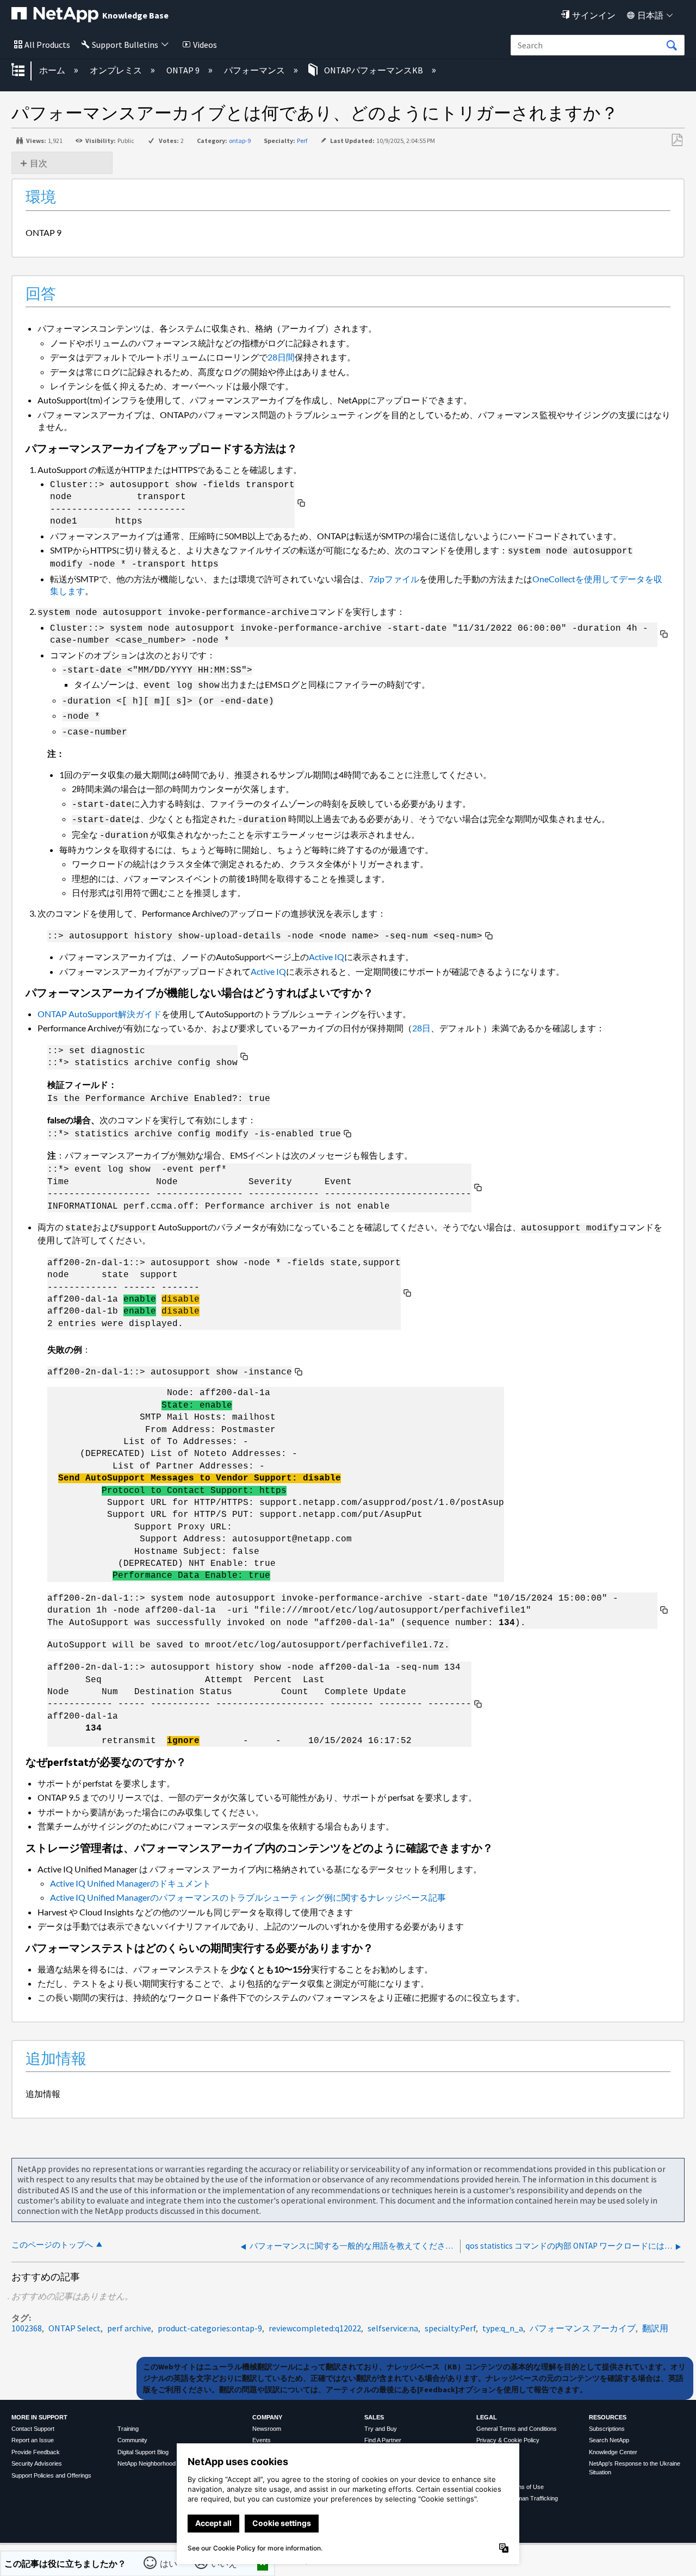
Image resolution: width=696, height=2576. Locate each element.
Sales (374, 2417)
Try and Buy (381, 2429)
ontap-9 (240, 141)
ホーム (53, 70)
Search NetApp (609, 2440)
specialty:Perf (450, 2328)
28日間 (281, 357)
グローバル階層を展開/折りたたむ (25, 71)
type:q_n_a (503, 2328)
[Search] (672, 46)
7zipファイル (394, 579)
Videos (205, 45)
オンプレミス (117, 70)
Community (132, 2440)
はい (169, 2563)
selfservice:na (393, 2328)
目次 (39, 163)
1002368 (27, 2328)
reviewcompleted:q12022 (315, 2328)
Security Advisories (37, 2463)
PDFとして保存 (677, 140)
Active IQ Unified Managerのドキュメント (130, 1883)
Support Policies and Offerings (51, 2475)
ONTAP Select (74, 2328)
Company (267, 2417)
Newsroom (267, 2429)
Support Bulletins (125, 45)
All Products (47, 45)
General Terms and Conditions (517, 2429)
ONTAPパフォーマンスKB (374, 70)
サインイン (594, 15)
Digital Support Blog (143, 2452)
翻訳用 (655, 2328)
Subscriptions (607, 2429)
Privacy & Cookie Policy (508, 2440)
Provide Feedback (36, 2452)
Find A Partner (383, 2440)
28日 (421, 1028)
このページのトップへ (52, 2245)
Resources (608, 2417)
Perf (302, 141)
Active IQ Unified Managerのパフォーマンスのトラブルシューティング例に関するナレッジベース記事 (248, 1897)
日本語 (650, 15)
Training (128, 2429)
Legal (487, 2417)
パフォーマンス (255, 70)
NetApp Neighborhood (147, 2463)
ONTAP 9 (184, 70)
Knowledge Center (613, 2452)
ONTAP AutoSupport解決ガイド (100, 1014)
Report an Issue (33, 2440)
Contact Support (33, 2429)
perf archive (129, 2328)
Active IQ (327, 957)
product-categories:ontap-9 (210, 2328)
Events (262, 2440)
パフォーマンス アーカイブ (583, 2328)
